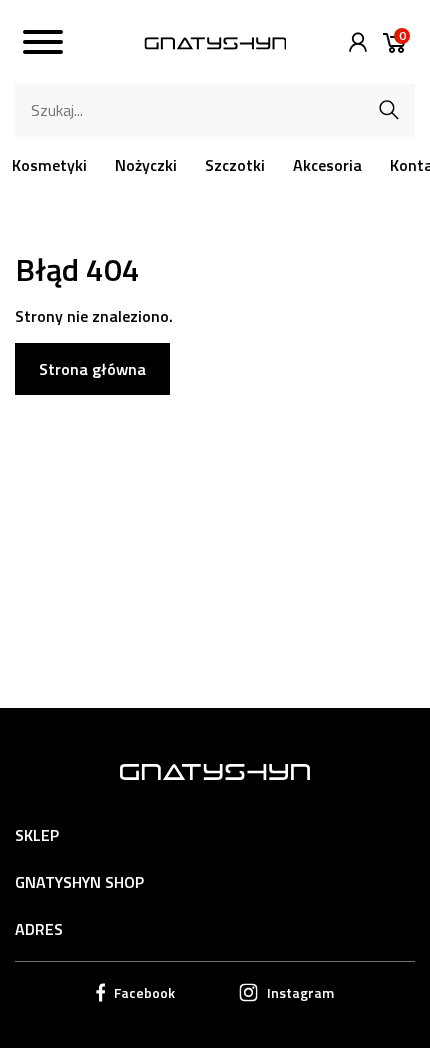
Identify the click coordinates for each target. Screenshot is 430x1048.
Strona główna (92, 369)
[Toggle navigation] (43, 45)
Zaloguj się (353, 42)
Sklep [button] (37, 835)
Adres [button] (39, 929)
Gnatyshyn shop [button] (79, 882)
